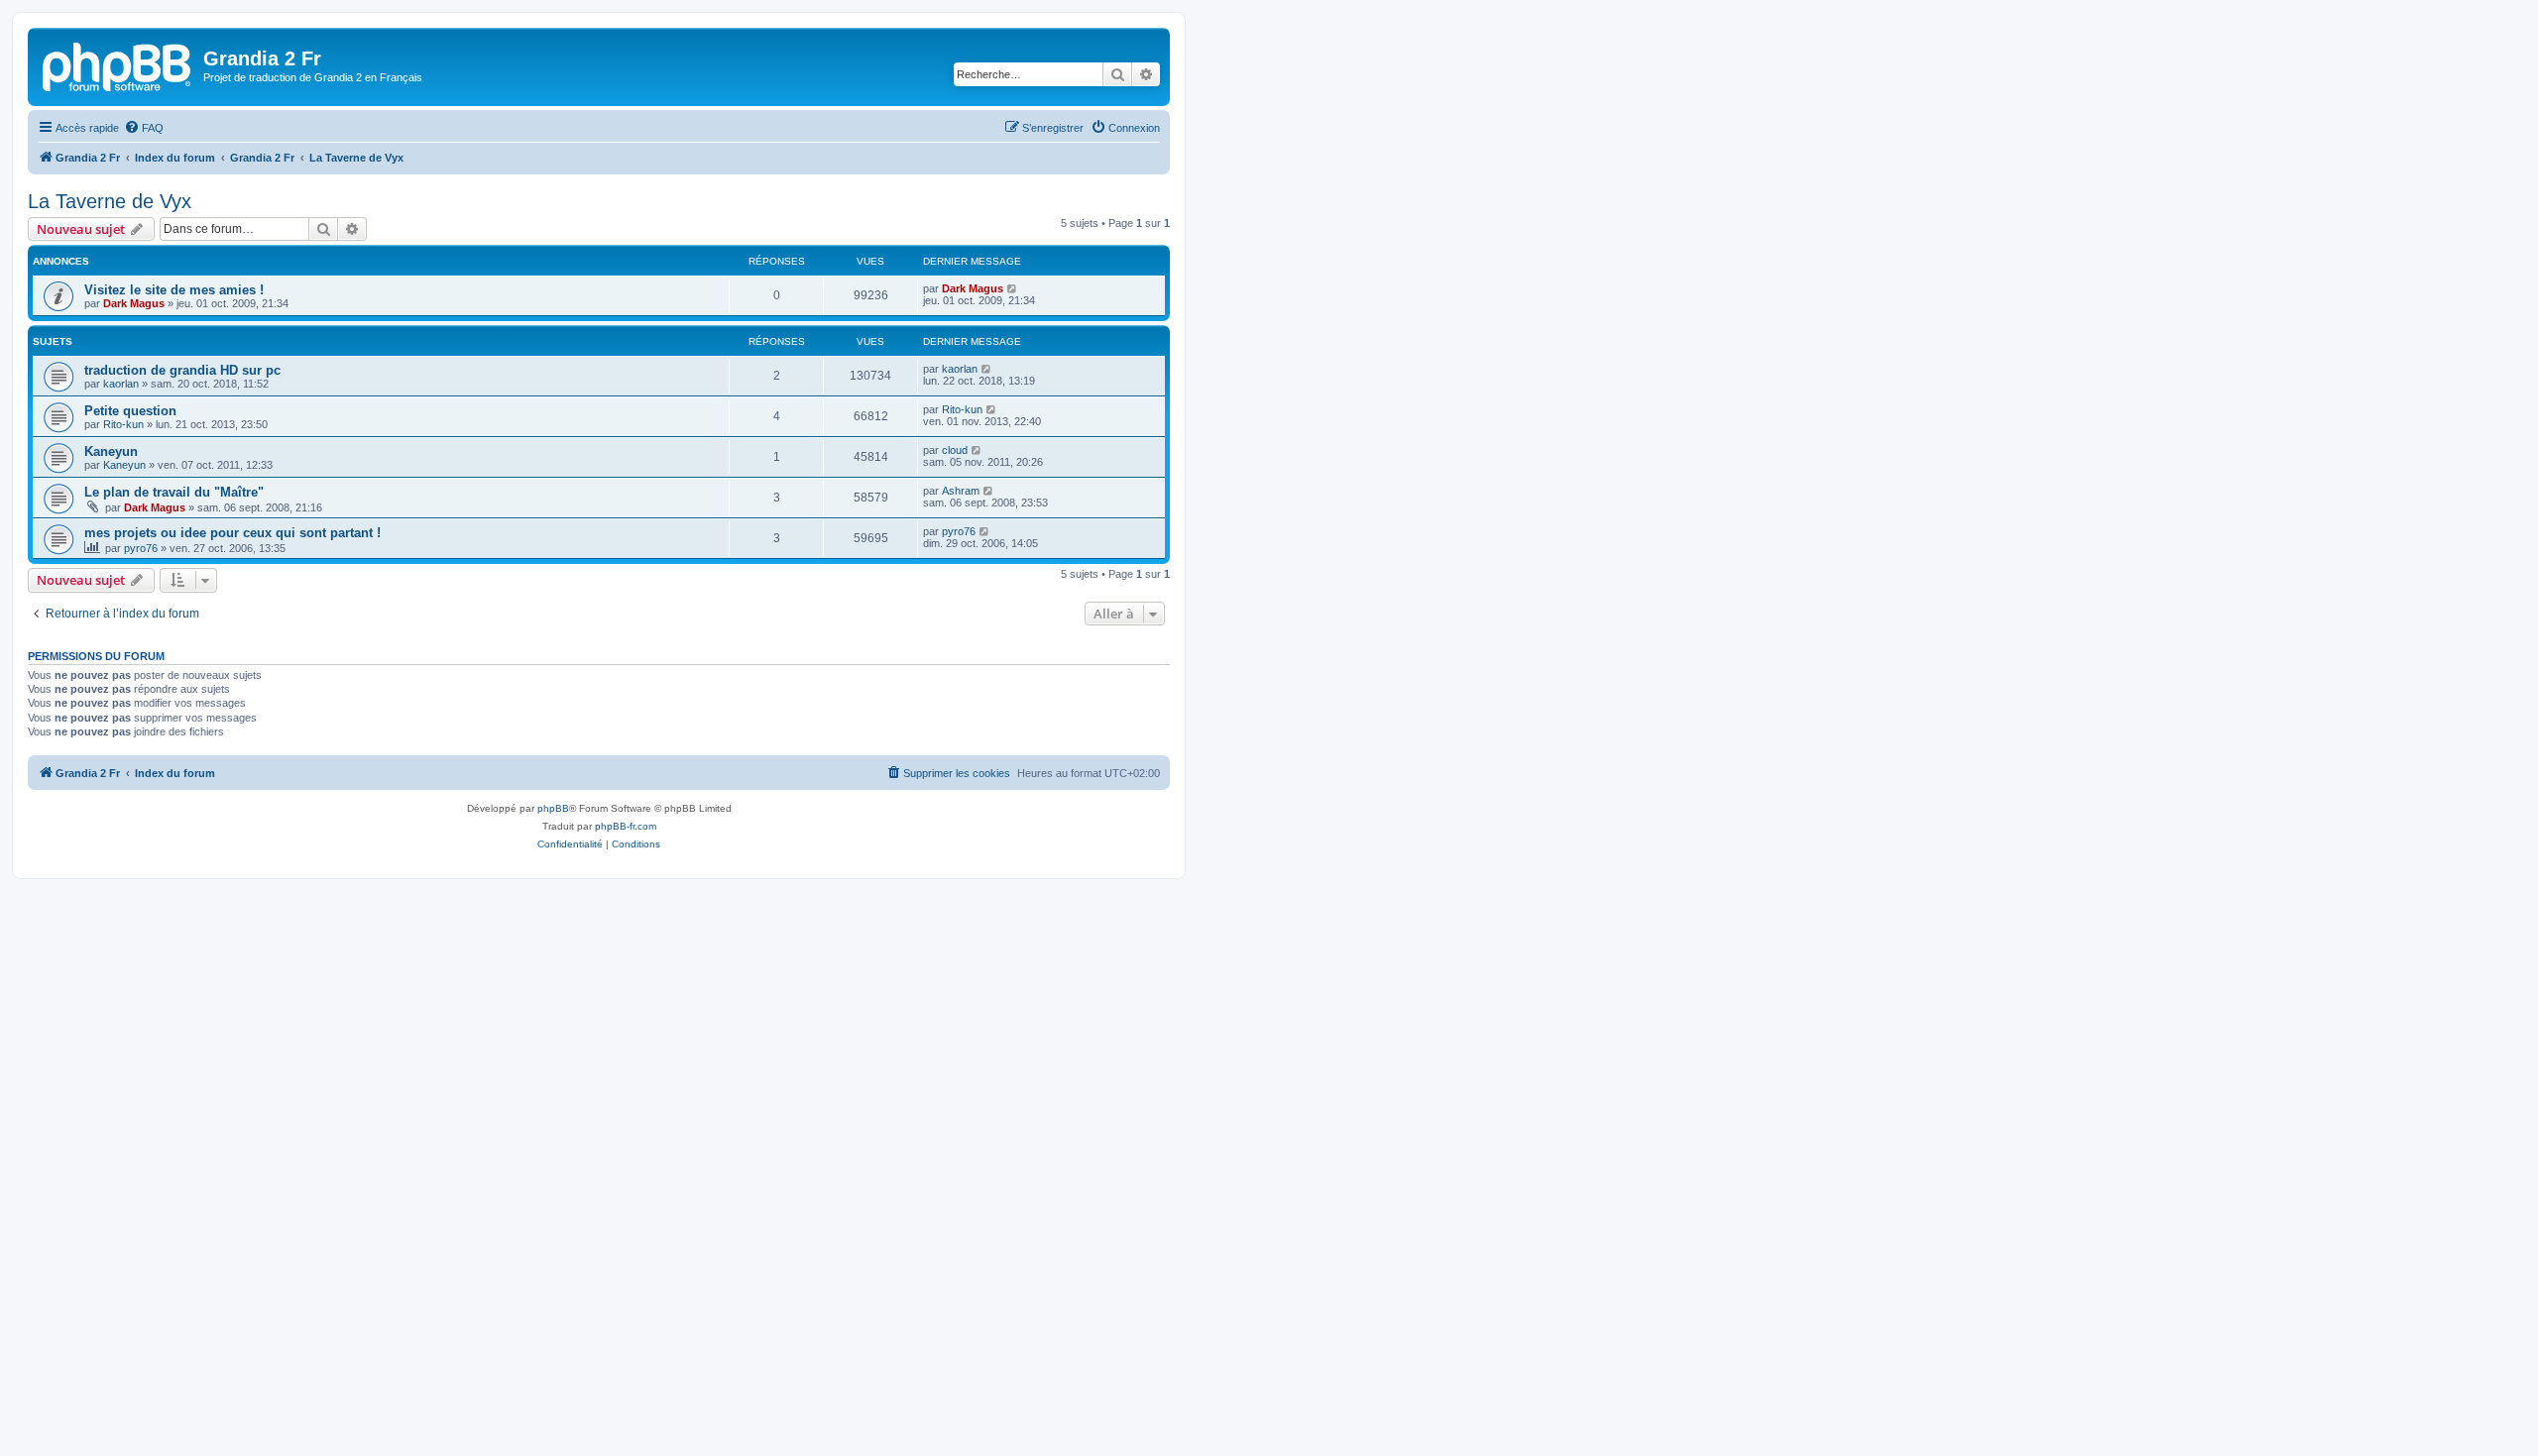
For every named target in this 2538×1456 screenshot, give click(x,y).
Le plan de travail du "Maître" (174, 492)
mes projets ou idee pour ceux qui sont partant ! (232, 533)
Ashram (961, 491)
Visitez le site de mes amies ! (174, 290)
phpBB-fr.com (626, 826)
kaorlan (121, 384)
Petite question (130, 411)
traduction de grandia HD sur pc (182, 370)
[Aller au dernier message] (1013, 288)
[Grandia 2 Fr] (118, 64)
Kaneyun (111, 451)
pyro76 (141, 548)
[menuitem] (144, 128)
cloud (955, 450)
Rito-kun (123, 424)
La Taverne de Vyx (110, 201)
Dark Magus (134, 303)
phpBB (553, 808)
